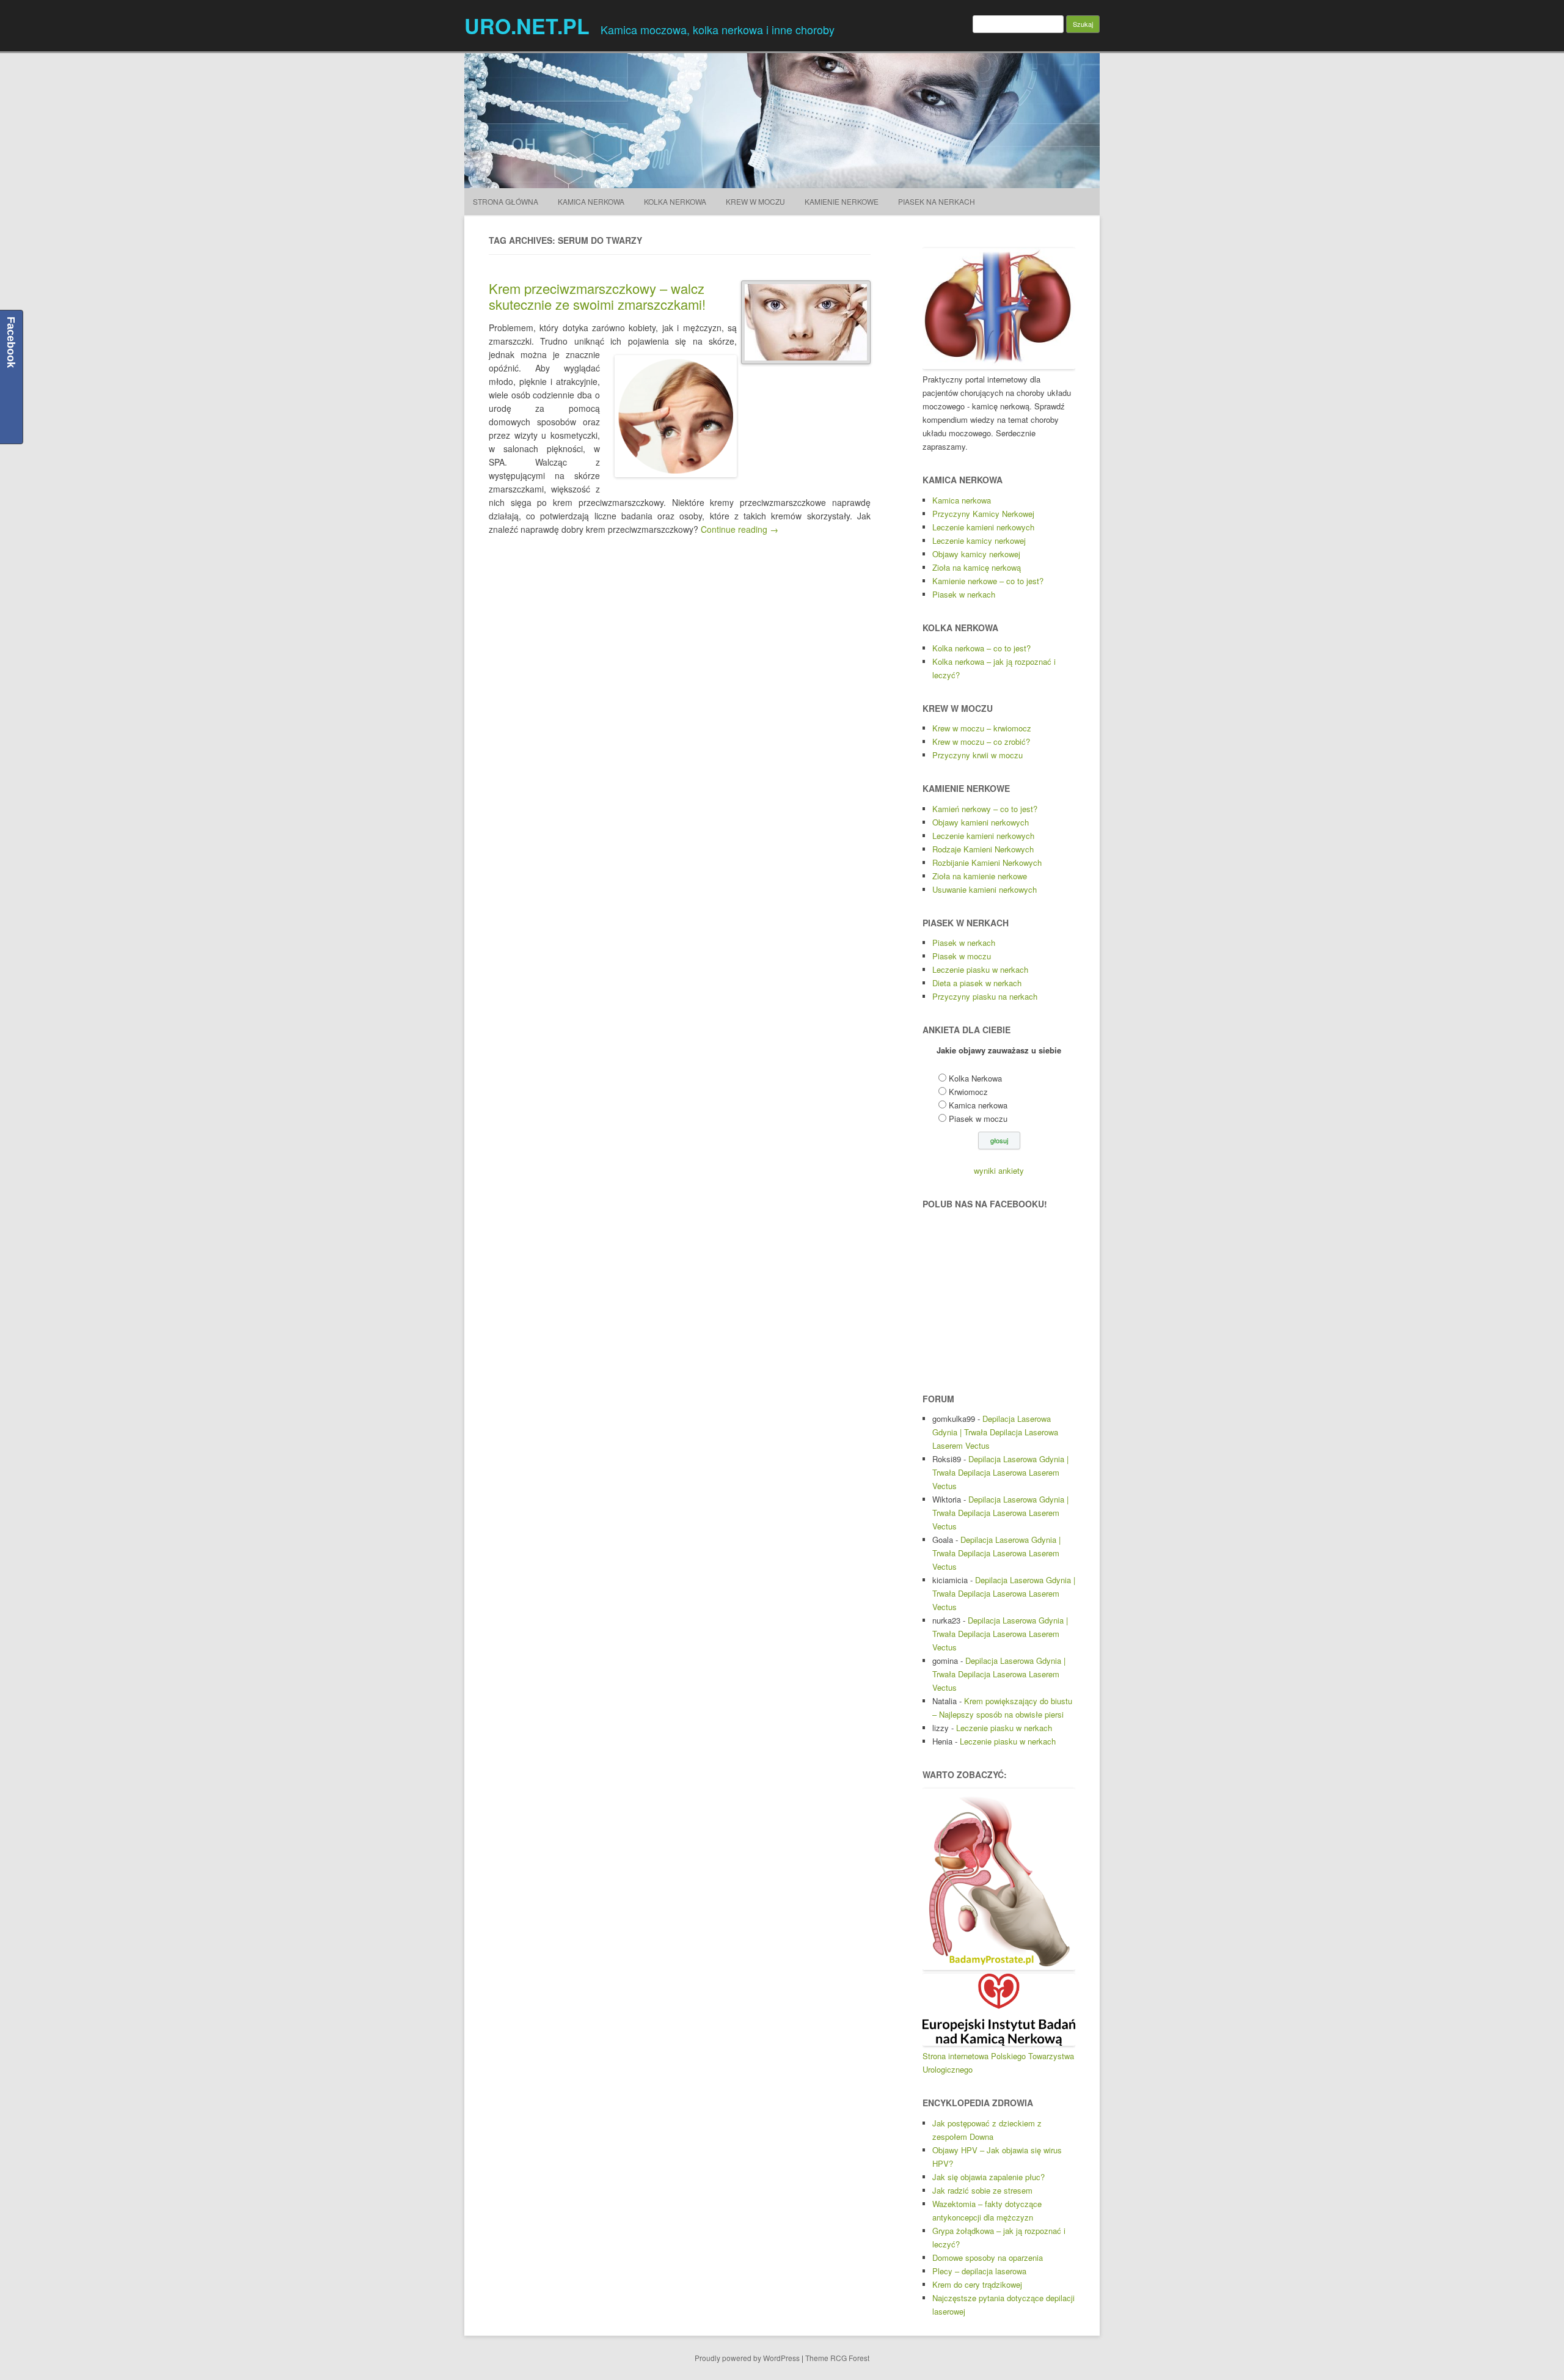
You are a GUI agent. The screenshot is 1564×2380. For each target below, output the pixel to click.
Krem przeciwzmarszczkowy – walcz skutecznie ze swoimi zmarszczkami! (597, 296)
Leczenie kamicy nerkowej (979, 540)
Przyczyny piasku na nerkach (985, 996)
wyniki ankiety (999, 1170)
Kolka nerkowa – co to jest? (981, 648)
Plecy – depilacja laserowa (979, 2271)
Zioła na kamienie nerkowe (980, 876)
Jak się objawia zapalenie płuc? (988, 2177)
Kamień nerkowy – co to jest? (985, 809)
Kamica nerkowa (962, 500)
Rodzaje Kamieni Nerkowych (983, 849)
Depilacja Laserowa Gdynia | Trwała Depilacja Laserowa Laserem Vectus (995, 1432)
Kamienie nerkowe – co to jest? (988, 581)
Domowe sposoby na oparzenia (988, 2257)
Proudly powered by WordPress (747, 2358)
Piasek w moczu (962, 956)
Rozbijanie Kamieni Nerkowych (987, 862)
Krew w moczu (755, 201)
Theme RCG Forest (837, 2358)
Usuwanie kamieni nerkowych (985, 889)
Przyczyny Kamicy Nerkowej (983, 514)
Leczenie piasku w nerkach (980, 969)
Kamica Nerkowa (591, 201)
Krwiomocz (968, 1092)
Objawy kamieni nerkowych (981, 822)
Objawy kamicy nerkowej (976, 554)
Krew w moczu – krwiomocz (982, 728)
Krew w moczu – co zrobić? (981, 741)
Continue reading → (740, 529)
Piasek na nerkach (937, 201)
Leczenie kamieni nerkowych (983, 527)
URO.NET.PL (527, 26)
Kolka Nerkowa (675, 201)
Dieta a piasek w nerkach (977, 983)
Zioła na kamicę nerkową (977, 567)
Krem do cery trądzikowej (977, 2284)
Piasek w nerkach (964, 594)
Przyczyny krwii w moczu (977, 755)
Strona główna (506, 201)
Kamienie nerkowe (842, 201)
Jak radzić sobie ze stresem (982, 2190)
